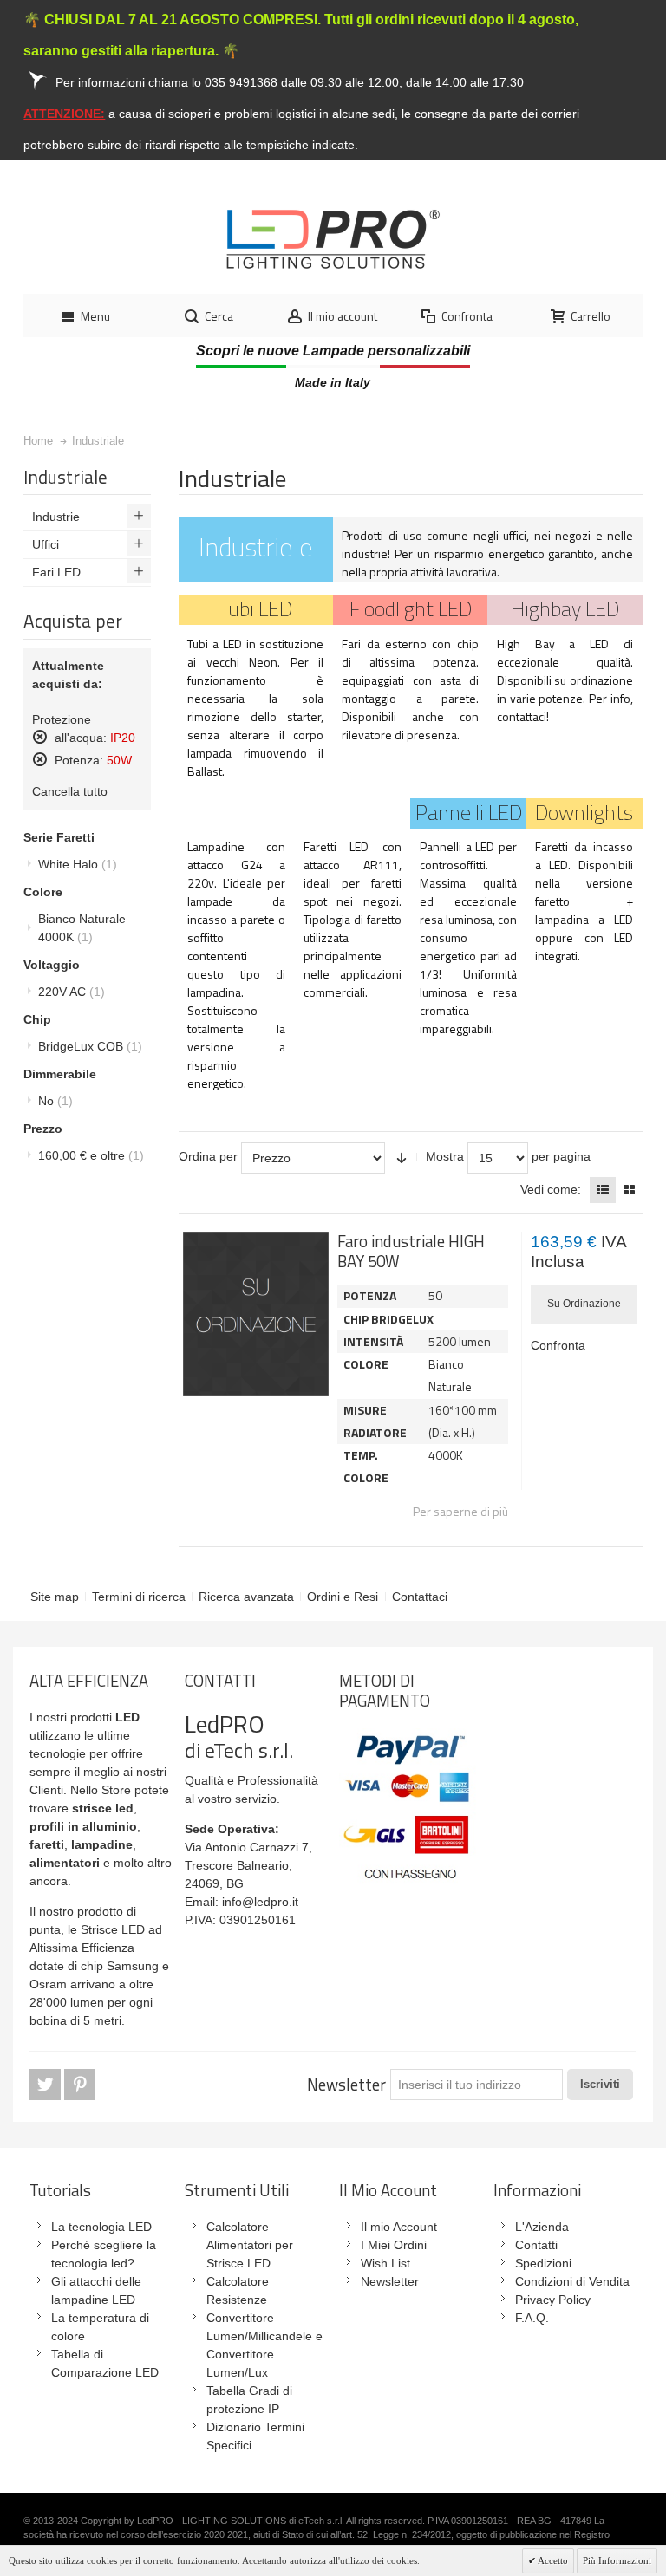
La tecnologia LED (101, 2227)
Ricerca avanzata (246, 1597)
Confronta (558, 1345)
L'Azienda (542, 2227)
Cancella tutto (70, 791)
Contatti (536, 2245)
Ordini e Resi (343, 1597)
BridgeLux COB (90, 1046)
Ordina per (208, 1156)
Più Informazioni (617, 2560)
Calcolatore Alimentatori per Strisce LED (250, 2245)
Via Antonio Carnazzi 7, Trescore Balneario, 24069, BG (248, 1865)
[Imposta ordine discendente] (402, 1158)
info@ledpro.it (260, 1902)
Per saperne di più (460, 1511)
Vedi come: (551, 1189)
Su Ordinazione (584, 1304)
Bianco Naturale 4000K (82, 928)
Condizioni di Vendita (572, 2281)
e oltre (91, 1155)
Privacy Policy (553, 2300)
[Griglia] (630, 1190)
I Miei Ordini (394, 2245)
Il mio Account (399, 2227)
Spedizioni (543, 2263)
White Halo (78, 864)
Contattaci (420, 1597)
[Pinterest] (80, 2085)
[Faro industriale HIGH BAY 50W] (256, 1314)
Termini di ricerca (139, 1597)
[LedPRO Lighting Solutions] (333, 239)
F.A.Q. (532, 2318)
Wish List (385, 2263)
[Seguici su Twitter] (47, 2085)
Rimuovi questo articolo (40, 737)
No (55, 1101)
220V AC (72, 992)
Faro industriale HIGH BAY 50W (411, 1251)
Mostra (445, 1156)
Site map (55, 1597)
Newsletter (346, 2085)
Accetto (552, 2560)
